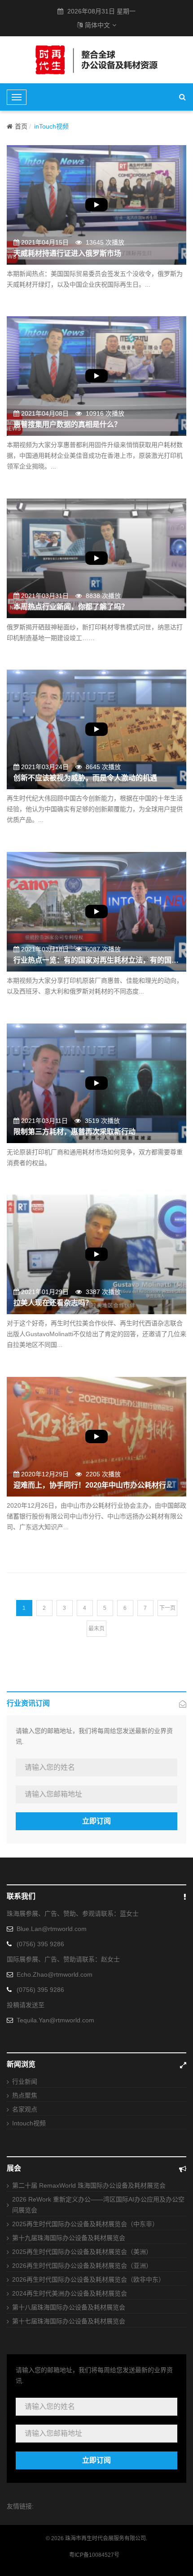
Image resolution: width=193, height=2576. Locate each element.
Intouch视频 (29, 2123)
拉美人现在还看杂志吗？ (53, 1303)
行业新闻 (25, 2081)
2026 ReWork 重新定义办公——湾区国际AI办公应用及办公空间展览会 (98, 2205)
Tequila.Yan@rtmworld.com (55, 2020)
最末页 (96, 1629)
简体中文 (97, 25)
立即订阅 (96, 1821)
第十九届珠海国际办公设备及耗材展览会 (69, 2238)
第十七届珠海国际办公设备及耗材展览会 (69, 2321)
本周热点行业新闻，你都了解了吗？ (71, 607)
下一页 (167, 1608)
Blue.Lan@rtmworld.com (52, 1929)
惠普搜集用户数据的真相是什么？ (67, 424)
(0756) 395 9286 (40, 1944)
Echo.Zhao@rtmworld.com (55, 1974)
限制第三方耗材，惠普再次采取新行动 (75, 1132)
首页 (21, 126)
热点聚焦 (25, 2095)
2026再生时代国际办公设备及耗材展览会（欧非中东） (88, 2279)
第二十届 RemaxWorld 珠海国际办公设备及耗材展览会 (89, 2185)
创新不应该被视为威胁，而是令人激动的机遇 (85, 778)
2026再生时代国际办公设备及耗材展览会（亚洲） (82, 2266)
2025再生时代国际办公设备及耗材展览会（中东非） (85, 2224)
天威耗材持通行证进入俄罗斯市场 (67, 253)
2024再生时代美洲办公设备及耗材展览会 (70, 2293)
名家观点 (25, 2109)
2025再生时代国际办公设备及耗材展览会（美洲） (82, 2252)
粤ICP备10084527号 (94, 2555)
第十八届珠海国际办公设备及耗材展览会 (69, 2307)
